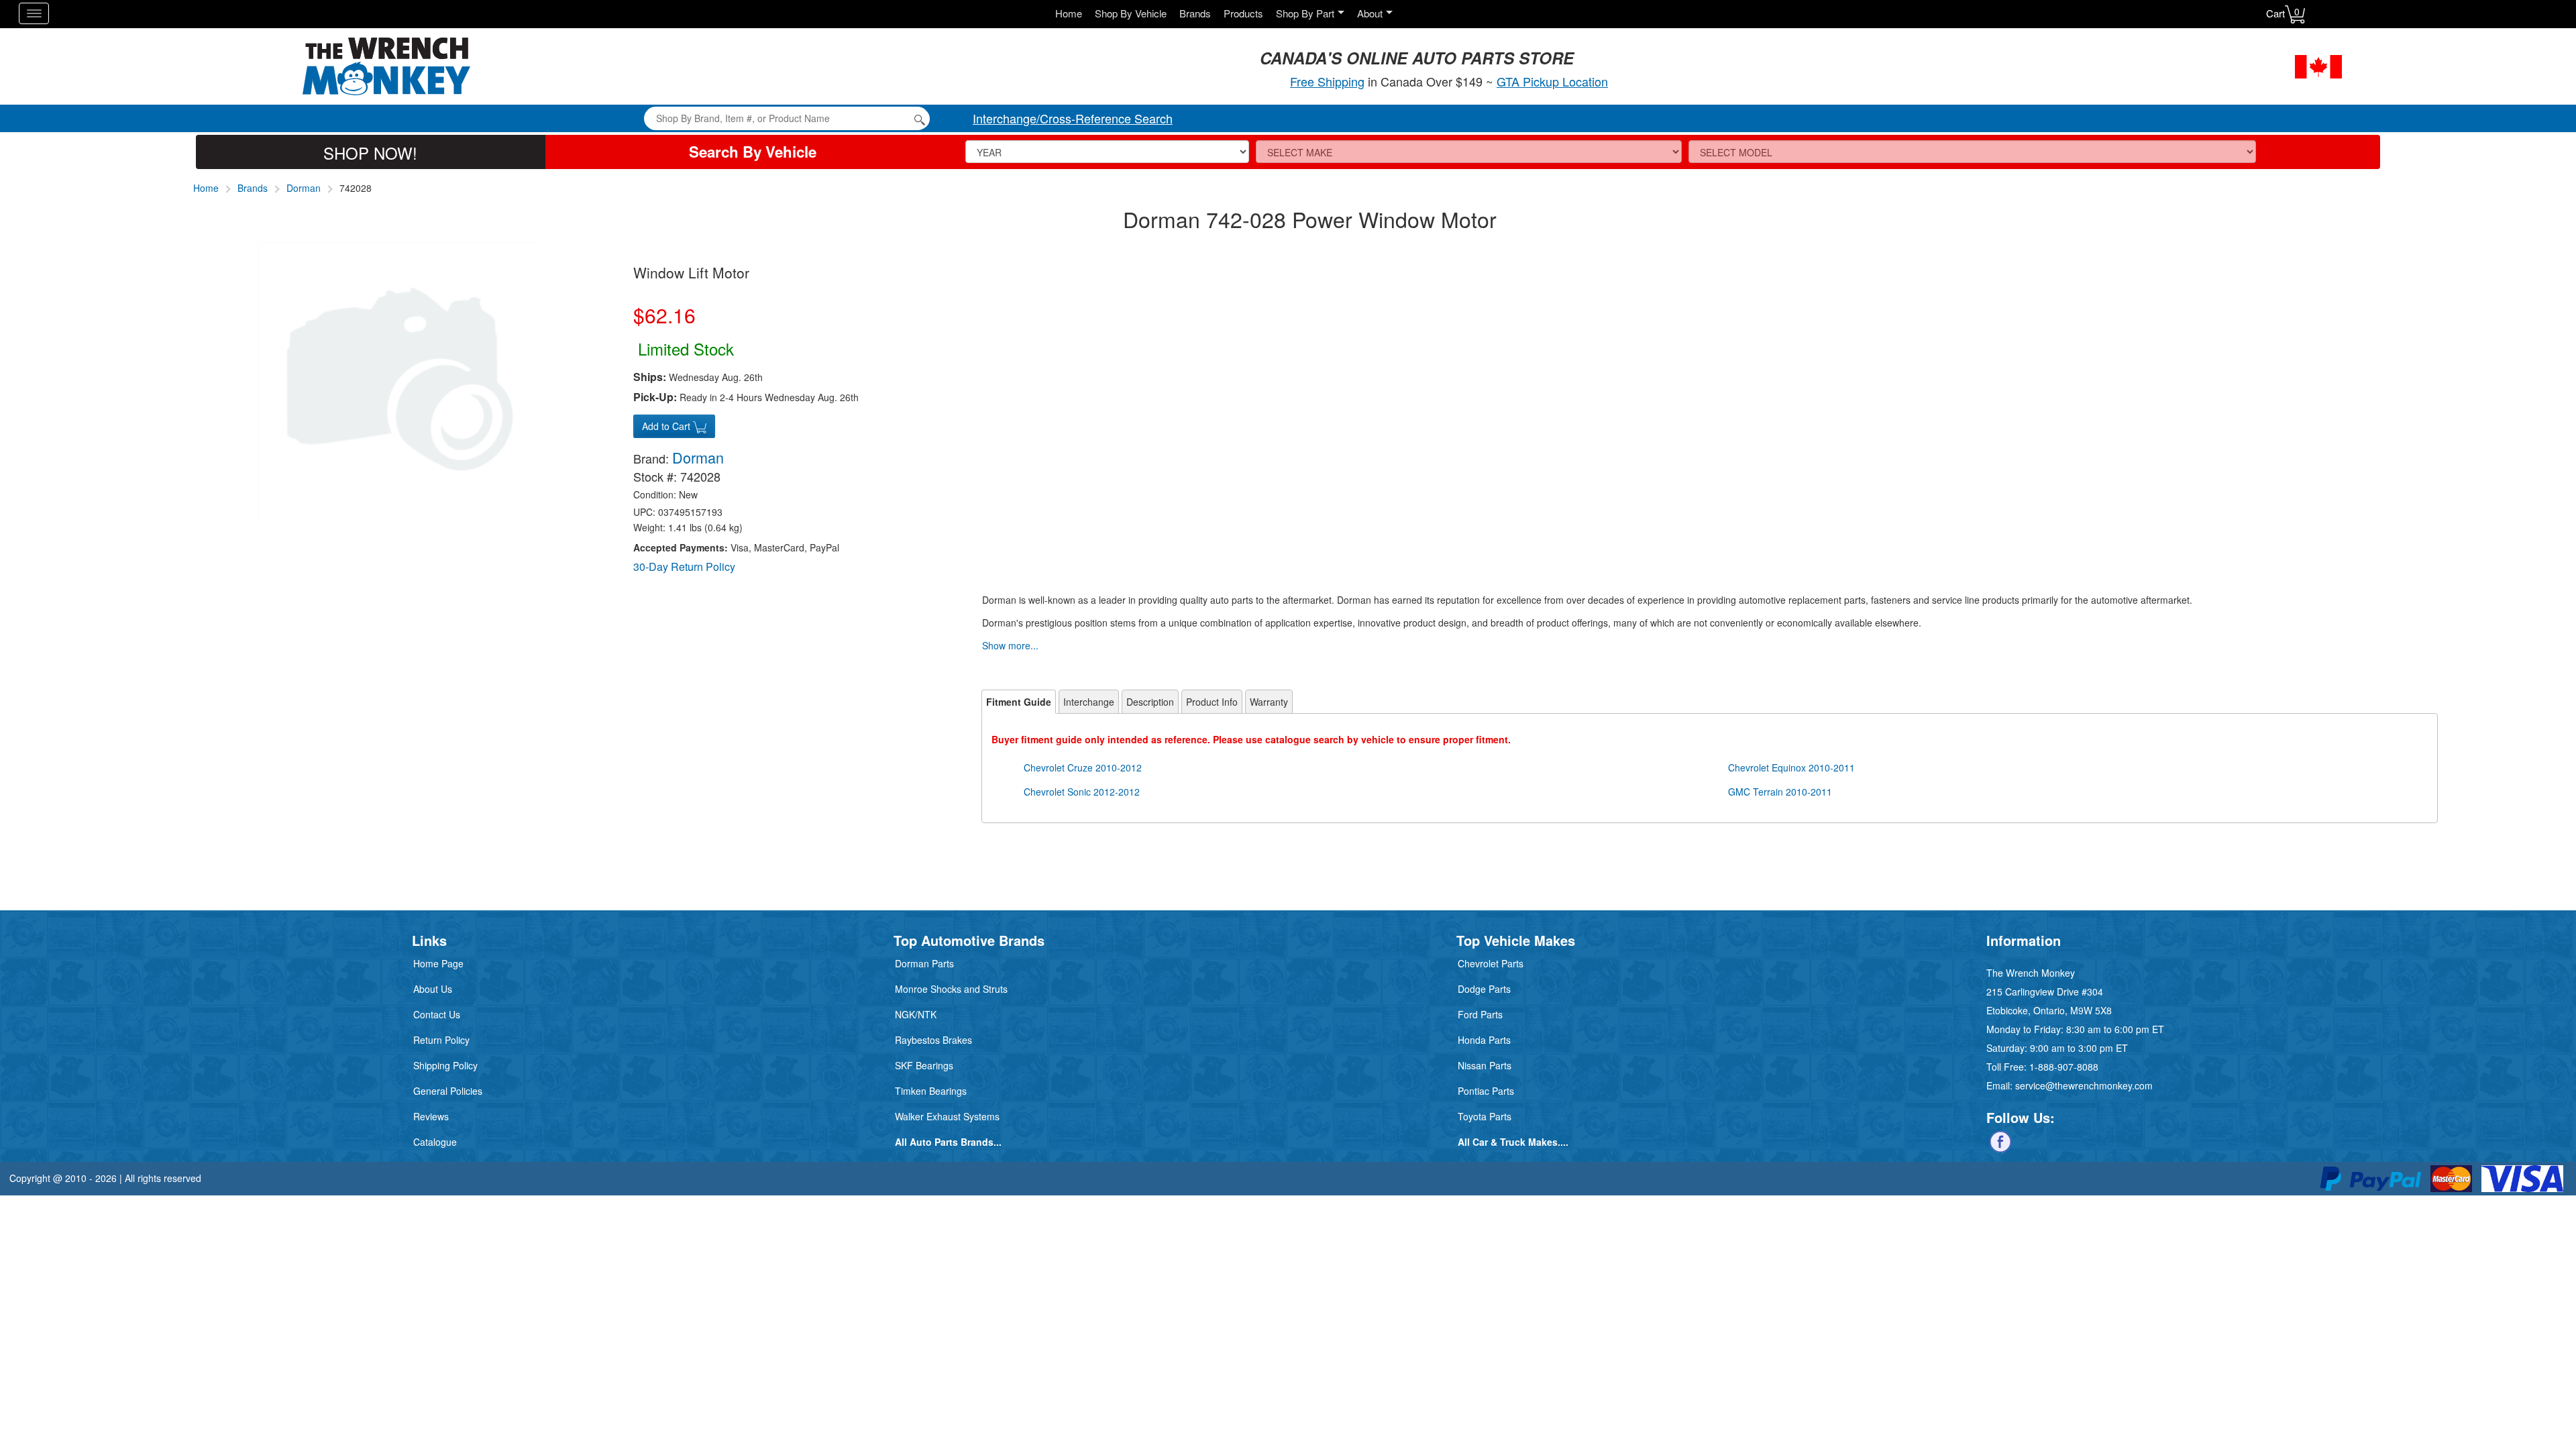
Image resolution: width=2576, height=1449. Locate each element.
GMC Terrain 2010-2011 (1780, 792)
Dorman (304, 188)
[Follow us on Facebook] (2000, 1140)
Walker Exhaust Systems (947, 1116)
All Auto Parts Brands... (948, 1142)
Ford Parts (1480, 1014)
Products (1243, 13)
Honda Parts (1484, 1040)
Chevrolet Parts (1491, 963)
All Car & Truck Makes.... (1513, 1142)
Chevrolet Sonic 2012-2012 (1082, 792)
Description (1150, 702)
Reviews (431, 1116)
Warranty (1269, 702)
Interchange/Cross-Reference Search (1073, 118)
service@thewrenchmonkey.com (2084, 1085)
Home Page (438, 963)
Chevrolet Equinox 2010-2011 (1791, 767)
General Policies (448, 1091)
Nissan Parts (1485, 1065)
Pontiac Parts (1486, 1091)
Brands (1195, 13)
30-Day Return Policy (684, 567)
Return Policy (441, 1040)
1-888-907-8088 (2064, 1067)
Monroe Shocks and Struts (951, 989)
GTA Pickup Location (1552, 81)
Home (1069, 13)
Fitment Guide (1019, 702)
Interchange (1089, 702)
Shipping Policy (445, 1065)
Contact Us (437, 1014)
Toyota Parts (1485, 1116)
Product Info (1212, 702)
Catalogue (435, 1142)
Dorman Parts (924, 963)
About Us (433, 989)
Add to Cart (667, 426)
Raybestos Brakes (933, 1040)
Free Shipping (1327, 81)
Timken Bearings (931, 1091)
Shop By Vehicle (1131, 13)
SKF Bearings (924, 1065)
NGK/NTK (916, 1014)
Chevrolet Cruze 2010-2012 (1083, 767)
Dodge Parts (1484, 989)
